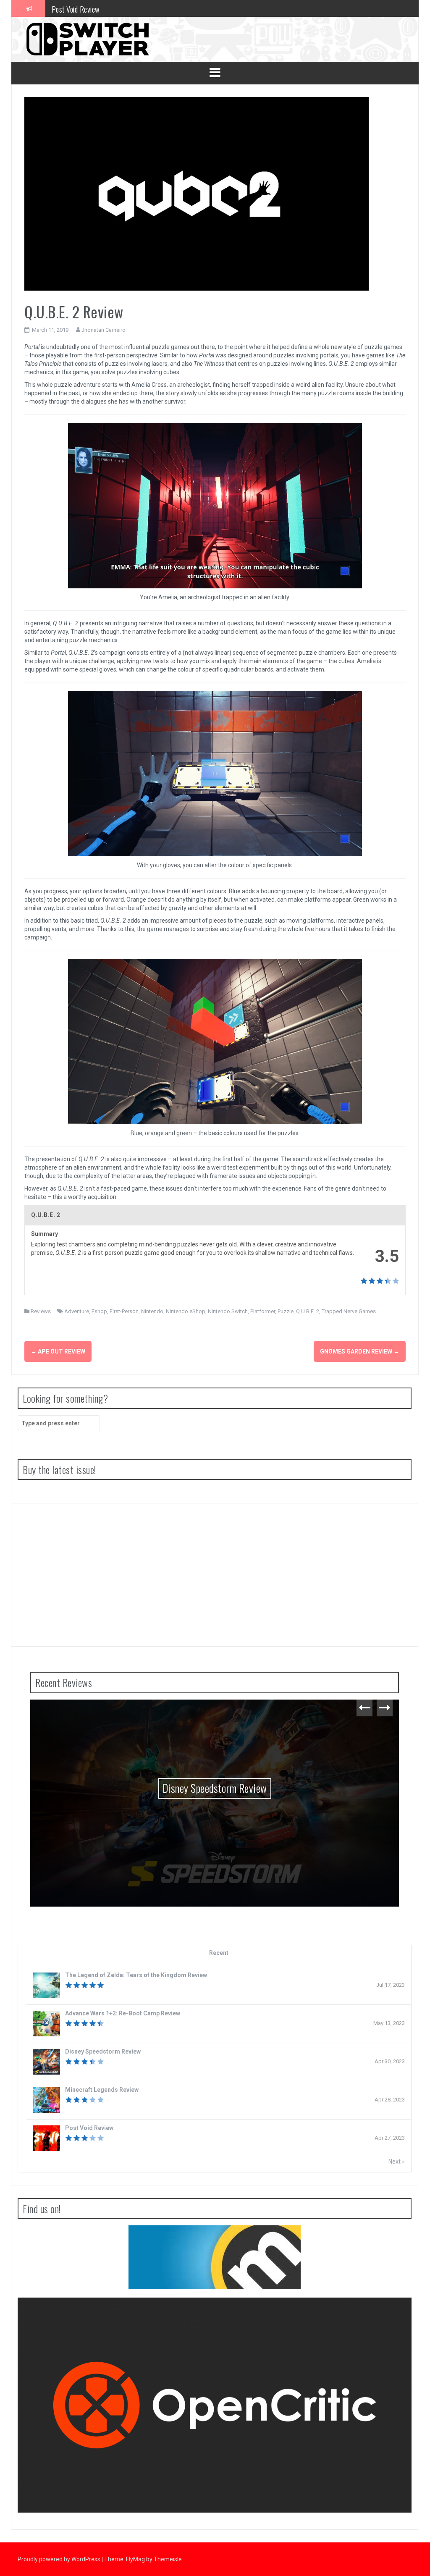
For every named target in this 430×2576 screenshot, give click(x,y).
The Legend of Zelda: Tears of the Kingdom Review (136, 1975)
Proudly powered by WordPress (60, 2559)
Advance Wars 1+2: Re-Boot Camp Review (123, 2013)
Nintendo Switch (228, 1311)
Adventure (77, 1311)
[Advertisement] (215, 1575)
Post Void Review (76, 8)
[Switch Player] (87, 39)
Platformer (263, 1311)
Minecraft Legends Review (102, 2090)
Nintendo (152, 1311)
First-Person (124, 1311)
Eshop (99, 1311)
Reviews (41, 1311)
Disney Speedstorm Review (215, 1788)
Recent (219, 1953)
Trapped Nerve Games (349, 1311)
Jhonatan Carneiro (104, 330)
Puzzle (286, 1311)
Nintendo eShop (186, 1311)
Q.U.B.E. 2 (308, 1311)
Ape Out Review (58, 1351)
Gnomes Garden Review (360, 1351)
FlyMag (135, 2559)
